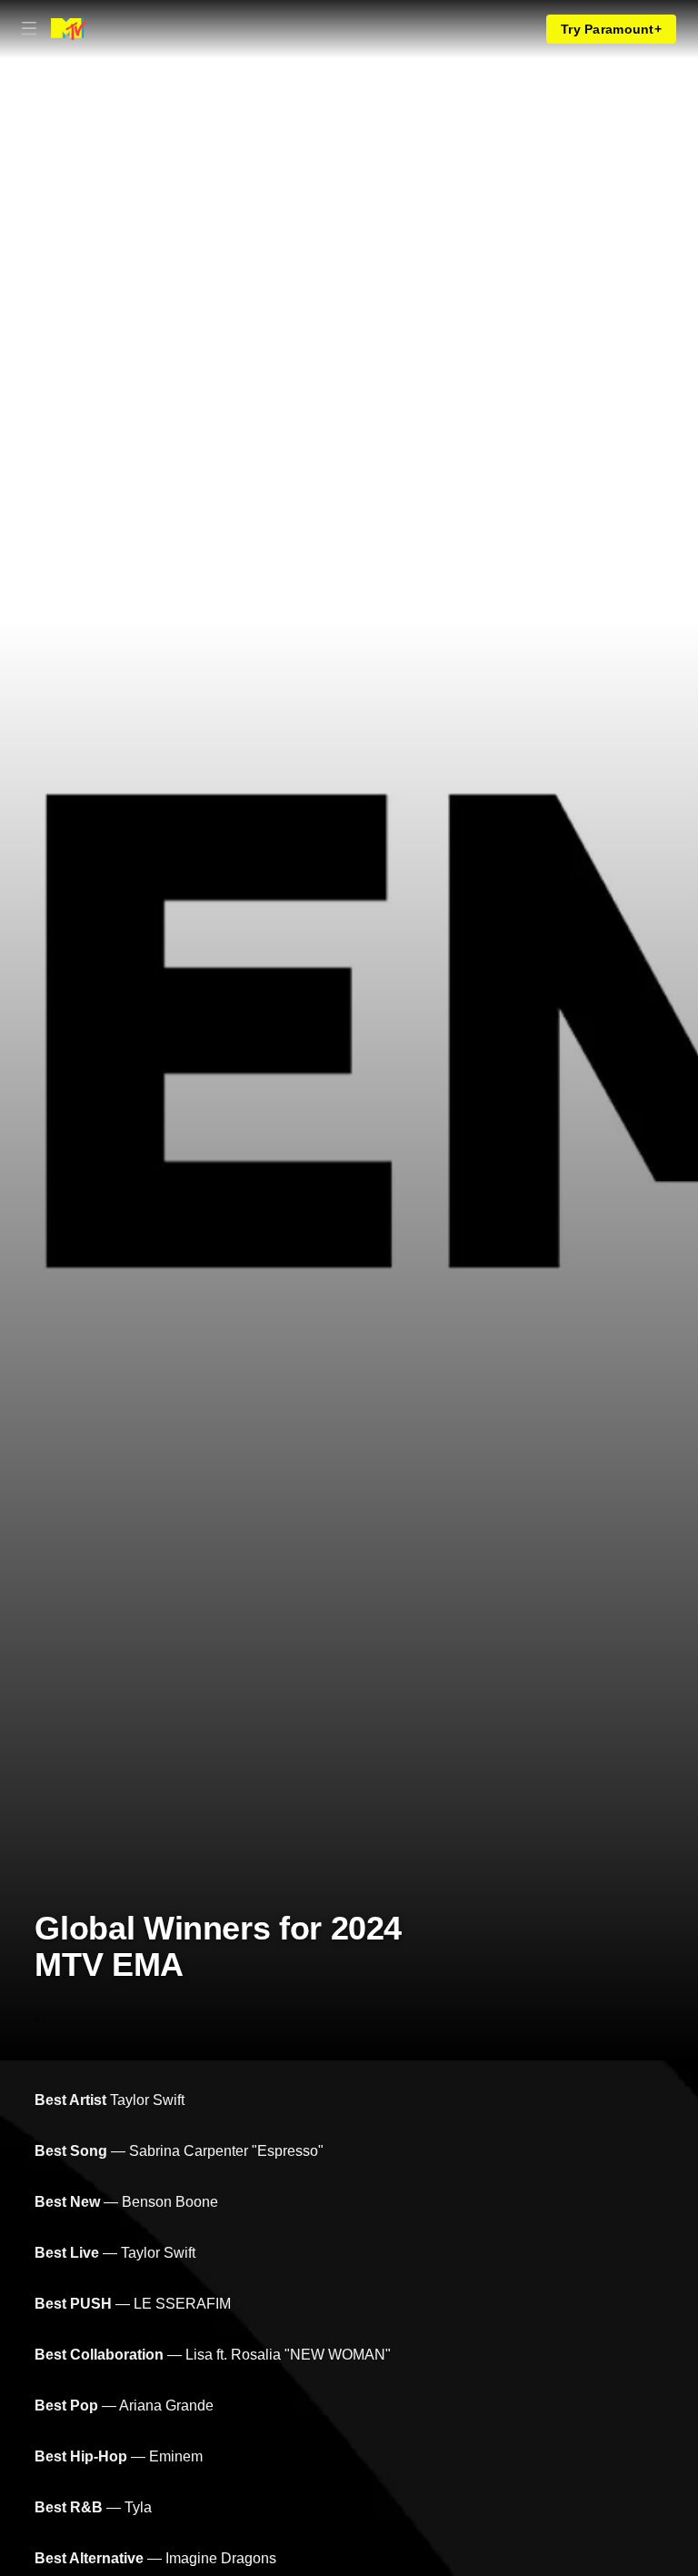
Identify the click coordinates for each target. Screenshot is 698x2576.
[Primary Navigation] (29, 29)
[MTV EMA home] (69, 29)
